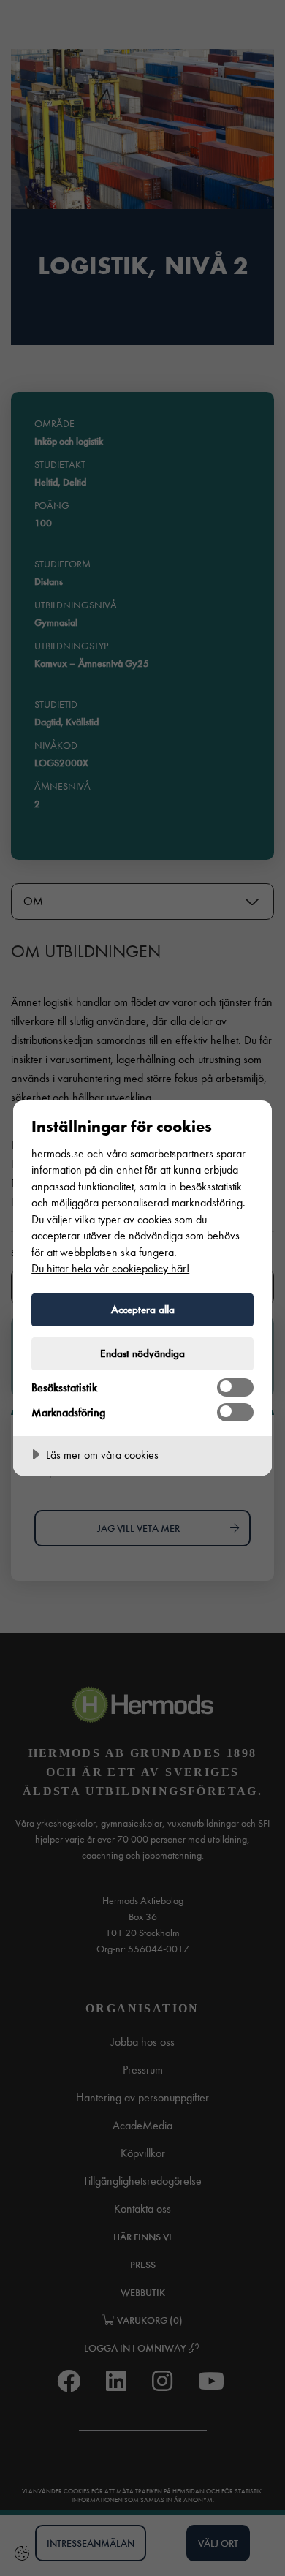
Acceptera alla (143, 1310)
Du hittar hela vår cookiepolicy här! (110, 1268)
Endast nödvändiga (142, 1353)
